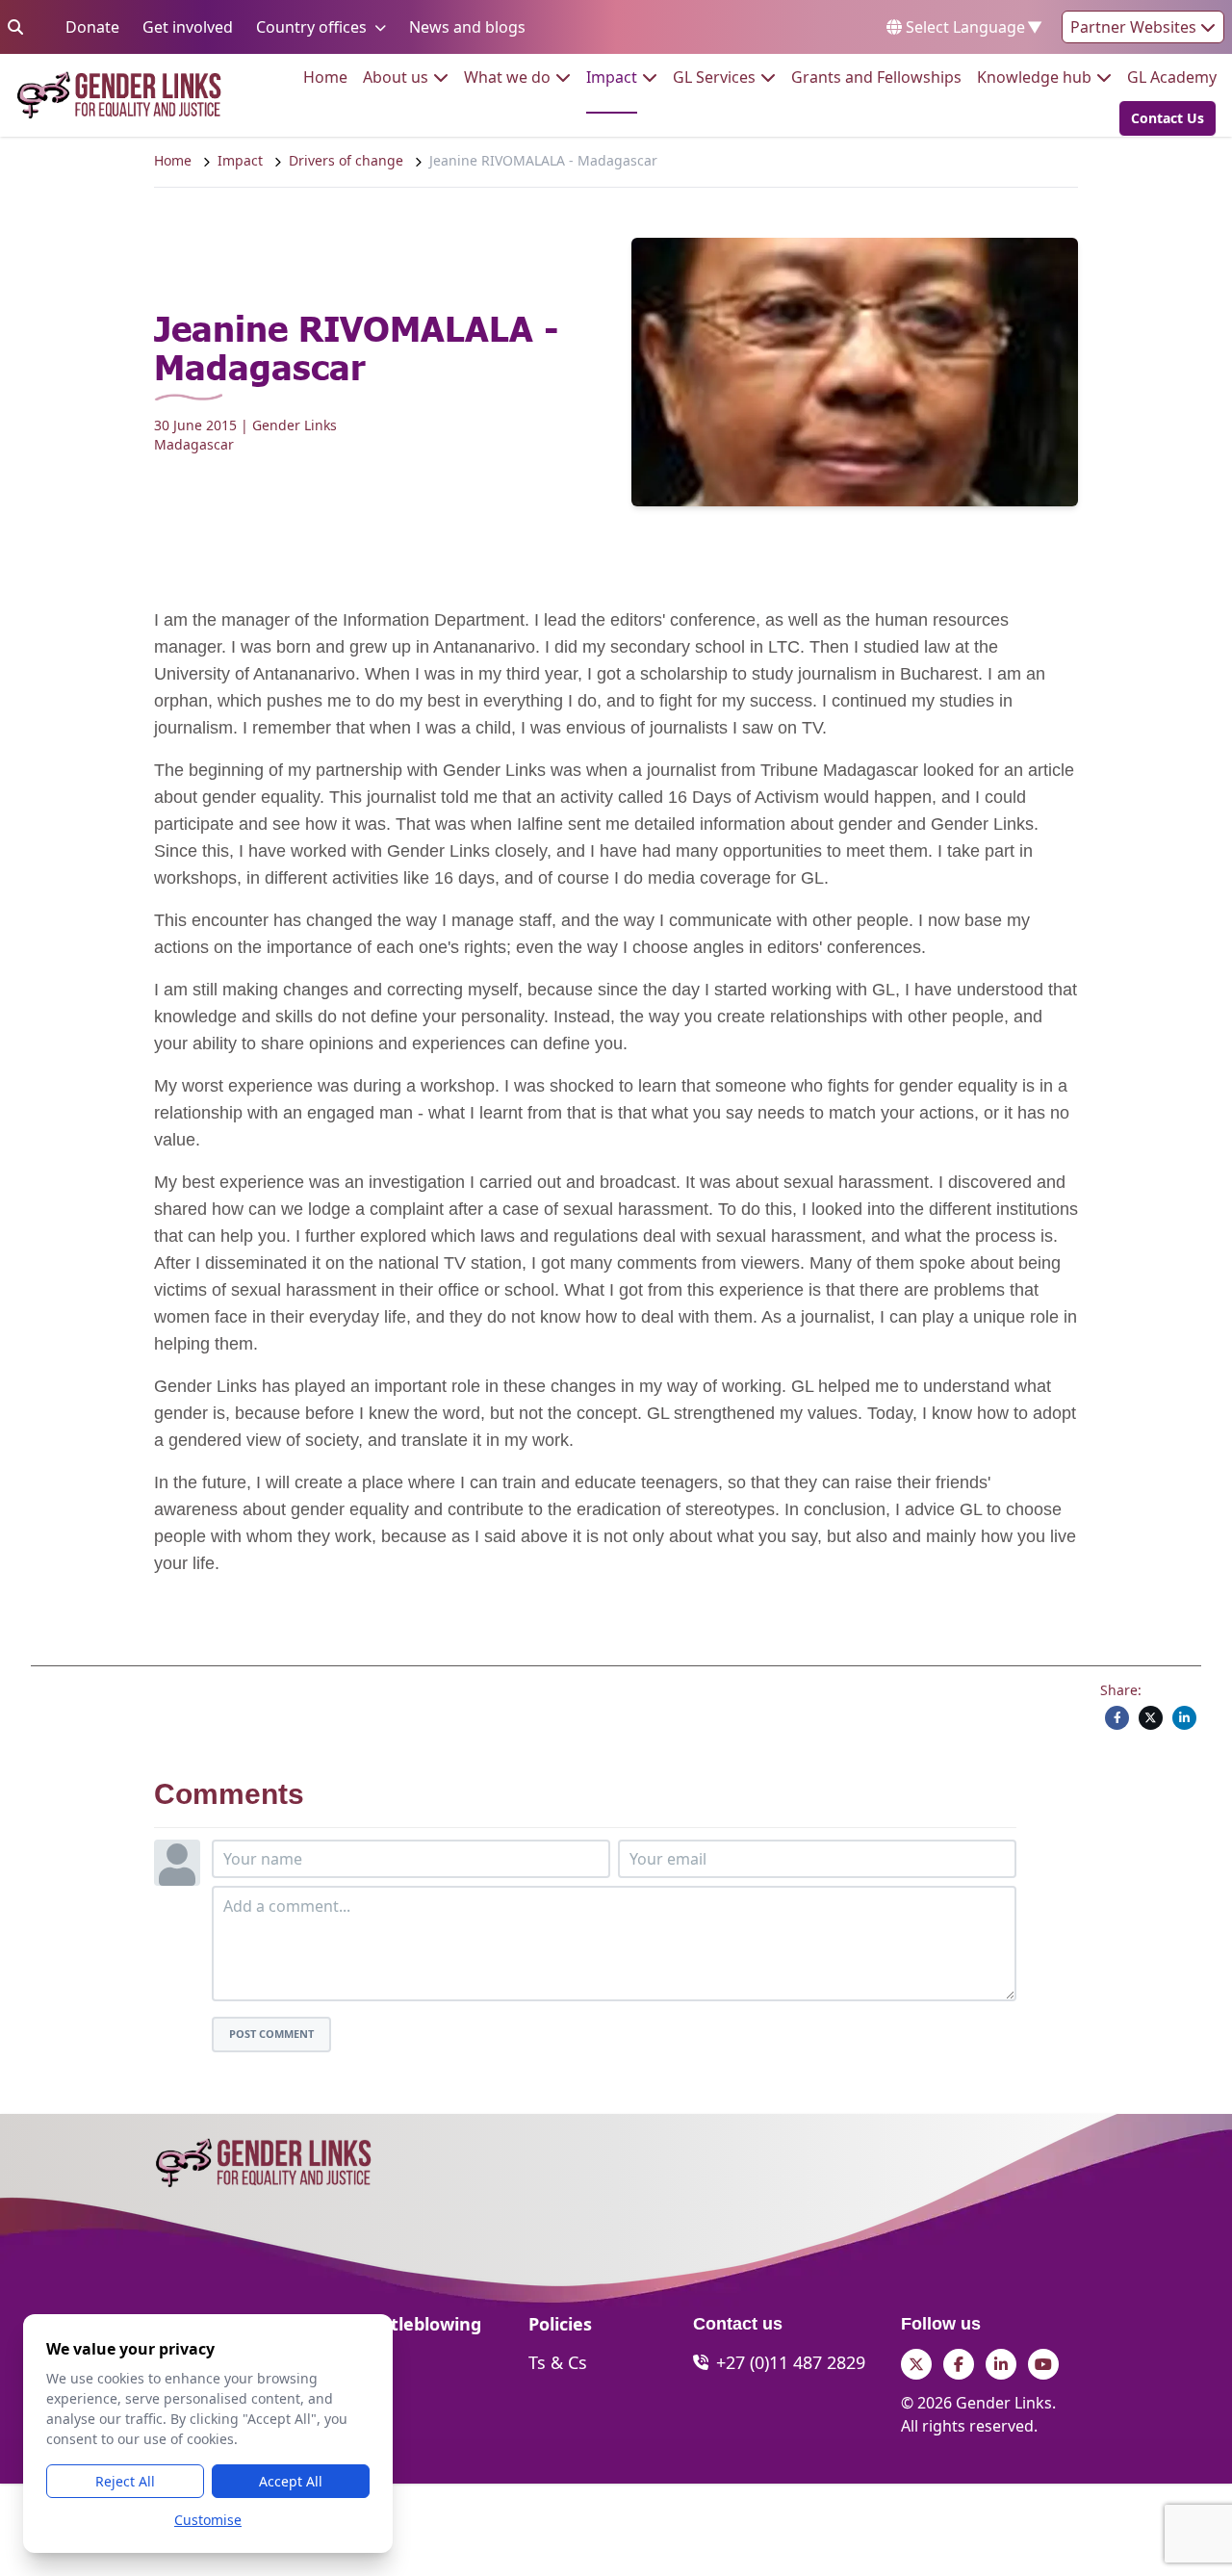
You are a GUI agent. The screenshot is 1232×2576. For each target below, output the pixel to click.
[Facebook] (1117, 1718)
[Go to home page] (119, 95)
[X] (1151, 1718)
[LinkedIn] (1184, 1718)
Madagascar (194, 444)
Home (325, 77)
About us (396, 77)
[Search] (15, 27)
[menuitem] (325, 77)
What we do (507, 77)
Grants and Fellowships (876, 77)
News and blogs (467, 26)
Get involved (188, 26)
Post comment (271, 2034)
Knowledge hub (1034, 77)
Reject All (125, 2481)
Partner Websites (1135, 27)
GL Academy (1172, 77)
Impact (612, 77)
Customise (208, 2520)
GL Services (714, 77)
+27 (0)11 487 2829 (791, 2362)
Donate (92, 26)
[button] (1162, 118)
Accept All (291, 2481)
